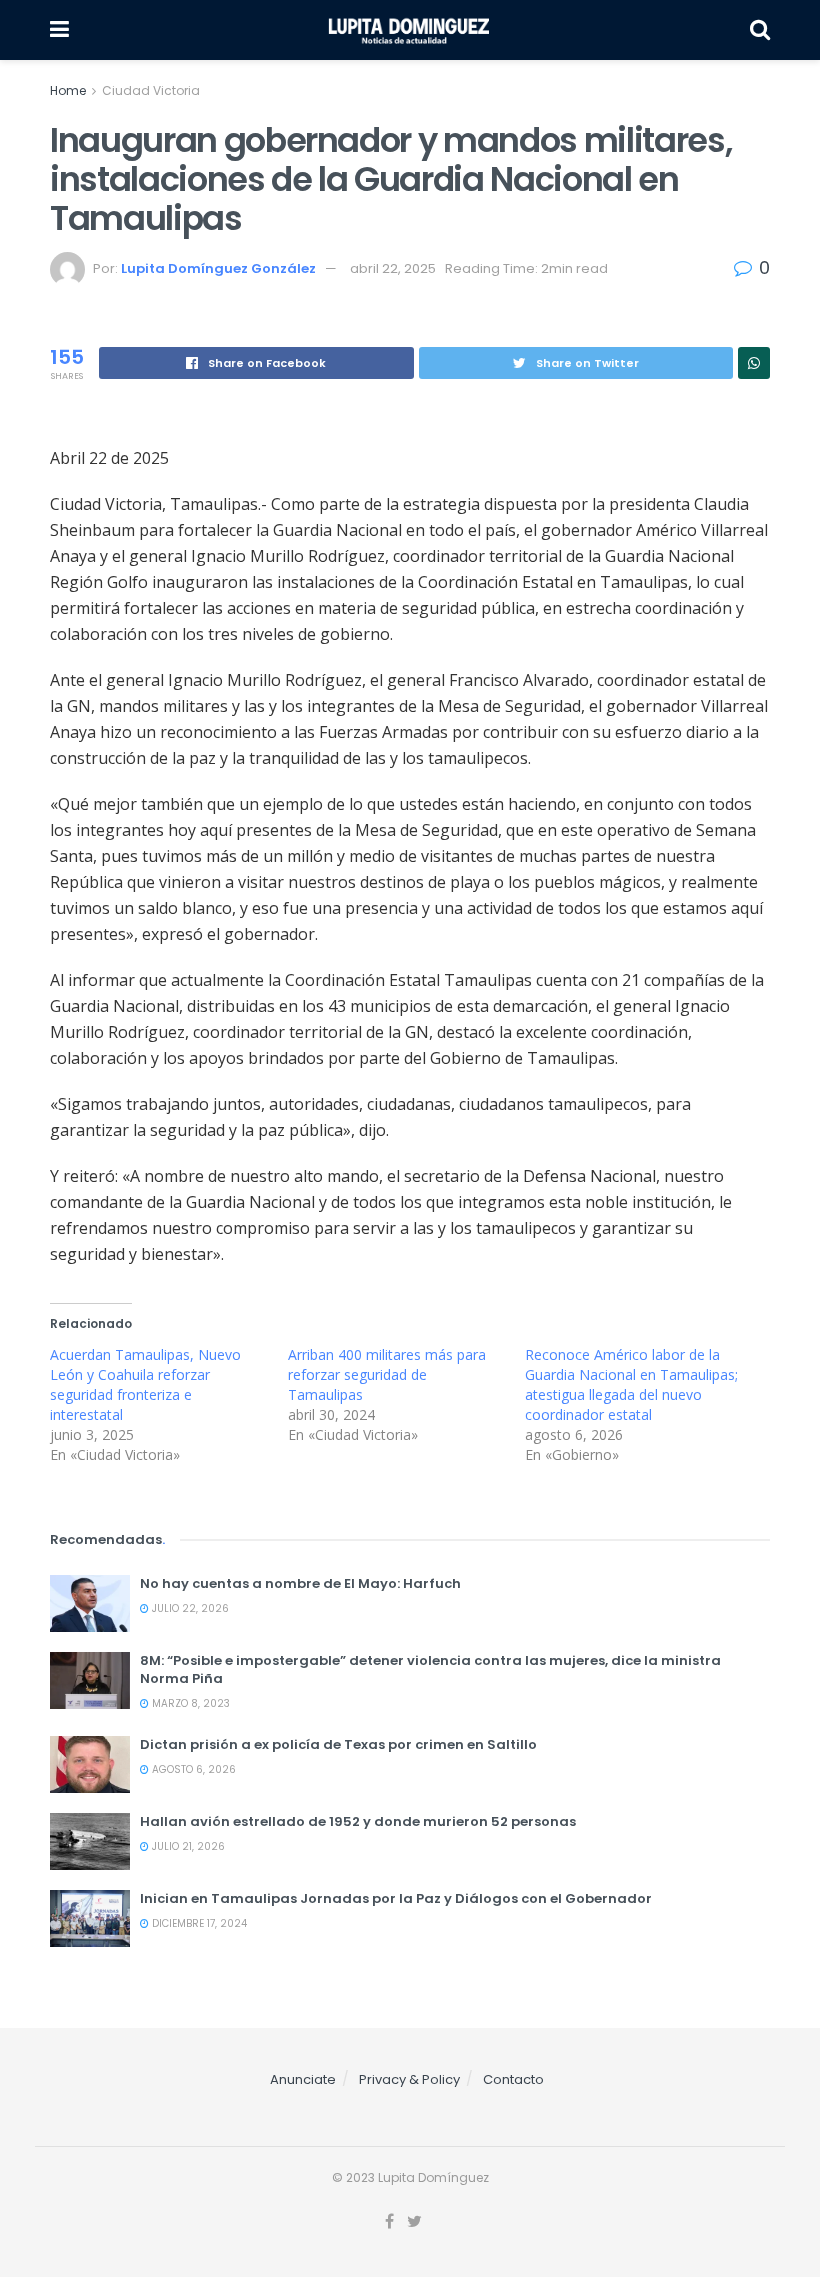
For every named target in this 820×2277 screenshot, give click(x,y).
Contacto (513, 2079)
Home (68, 90)
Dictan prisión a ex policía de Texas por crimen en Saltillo (338, 1744)
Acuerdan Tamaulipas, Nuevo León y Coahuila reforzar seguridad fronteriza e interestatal (145, 1384)
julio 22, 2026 (189, 1608)
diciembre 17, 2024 (198, 1923)
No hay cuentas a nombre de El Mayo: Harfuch (300, 1583)
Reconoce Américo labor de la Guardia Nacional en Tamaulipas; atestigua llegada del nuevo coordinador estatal (631, 1384)
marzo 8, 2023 (189, 1703)
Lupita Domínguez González (218, 268)
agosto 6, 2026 (192, 1769)
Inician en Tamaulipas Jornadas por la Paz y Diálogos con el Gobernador (396, 1898)
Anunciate (303, 2079)
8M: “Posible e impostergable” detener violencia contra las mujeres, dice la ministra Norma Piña (430, 1669)
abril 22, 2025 (393, 268)
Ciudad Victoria (151, 90)
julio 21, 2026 (187, 1846)
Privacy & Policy (409, 2079)
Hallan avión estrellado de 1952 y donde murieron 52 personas (358, 1821)
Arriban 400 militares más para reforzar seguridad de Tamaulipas (387, 1374)
